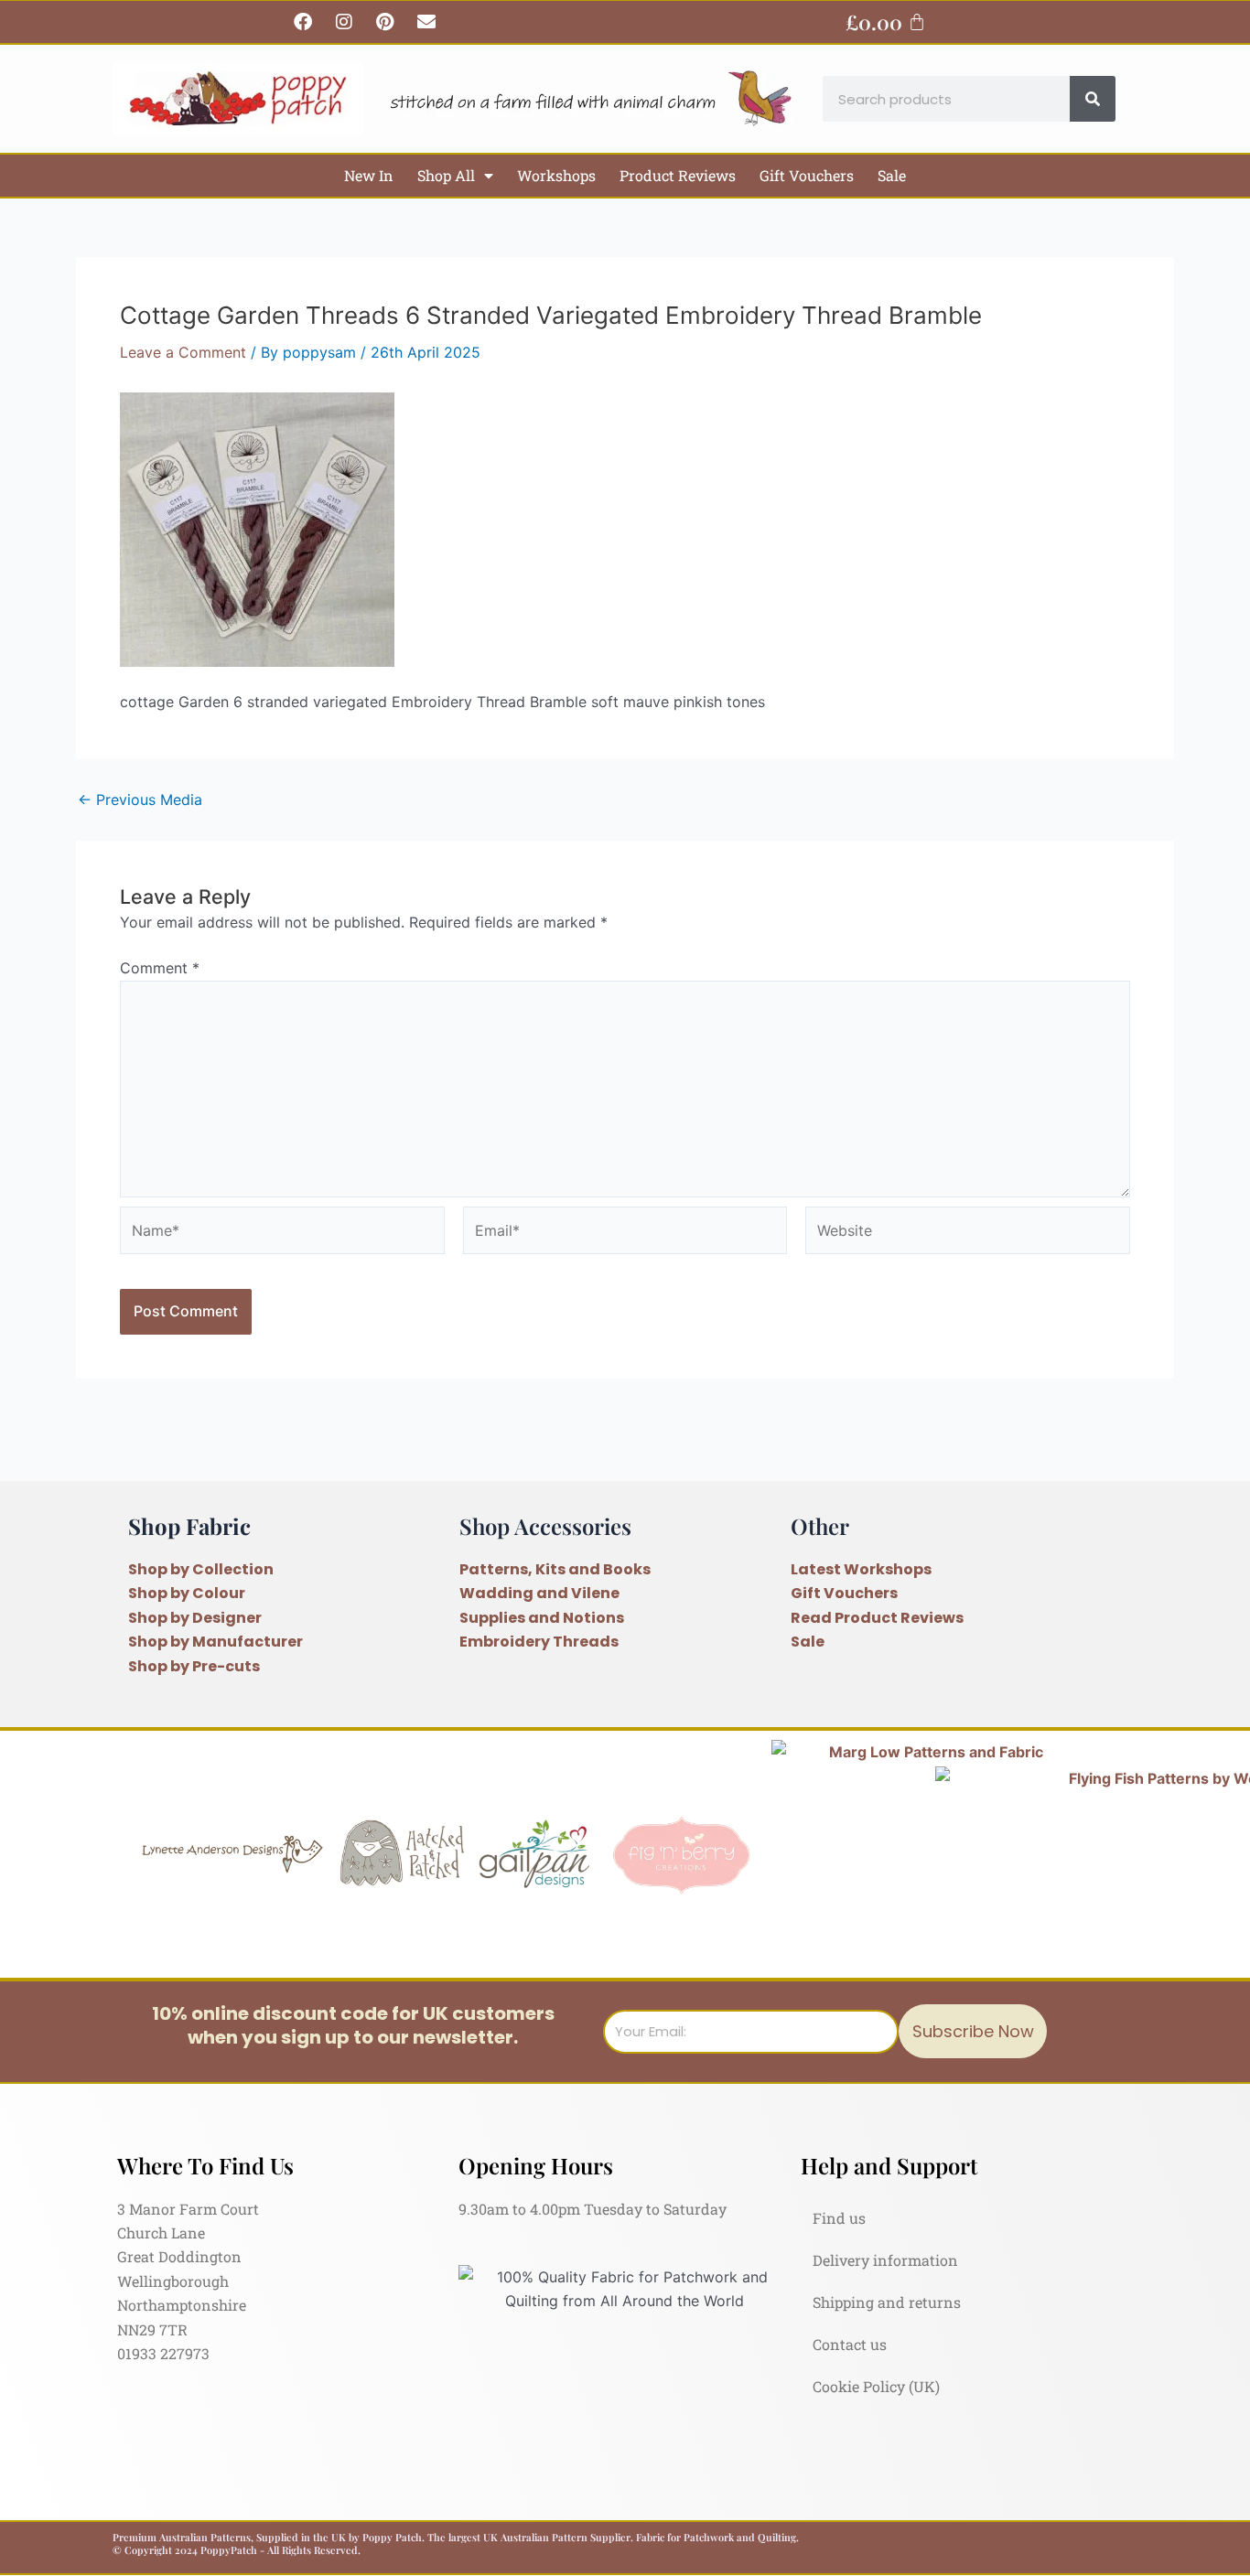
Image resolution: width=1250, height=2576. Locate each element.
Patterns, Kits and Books (555, 1569)
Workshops (556, 175)
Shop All (446, 175)
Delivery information (885, 2260)
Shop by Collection (201, 1569)
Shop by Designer (195, 1618)
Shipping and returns (887, 2302)
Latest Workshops (861, 1569)
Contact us (850, 2344)
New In (369, 175)
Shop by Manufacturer (216, 1642)
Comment (160, 968)
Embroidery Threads (539, 1642)
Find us (839, 2218)
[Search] (1093, 99)
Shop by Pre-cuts (194, 1666)
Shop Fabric (189, 1526)
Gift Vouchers (807, 175)
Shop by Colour (187, 1593)
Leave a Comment (183, 352)
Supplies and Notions (542, 1618)
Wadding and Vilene (539, 1593)
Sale (892, 175)
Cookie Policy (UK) (876, 2386)
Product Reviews (678, 175)
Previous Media (140, 800)
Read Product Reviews (877, 1618)
